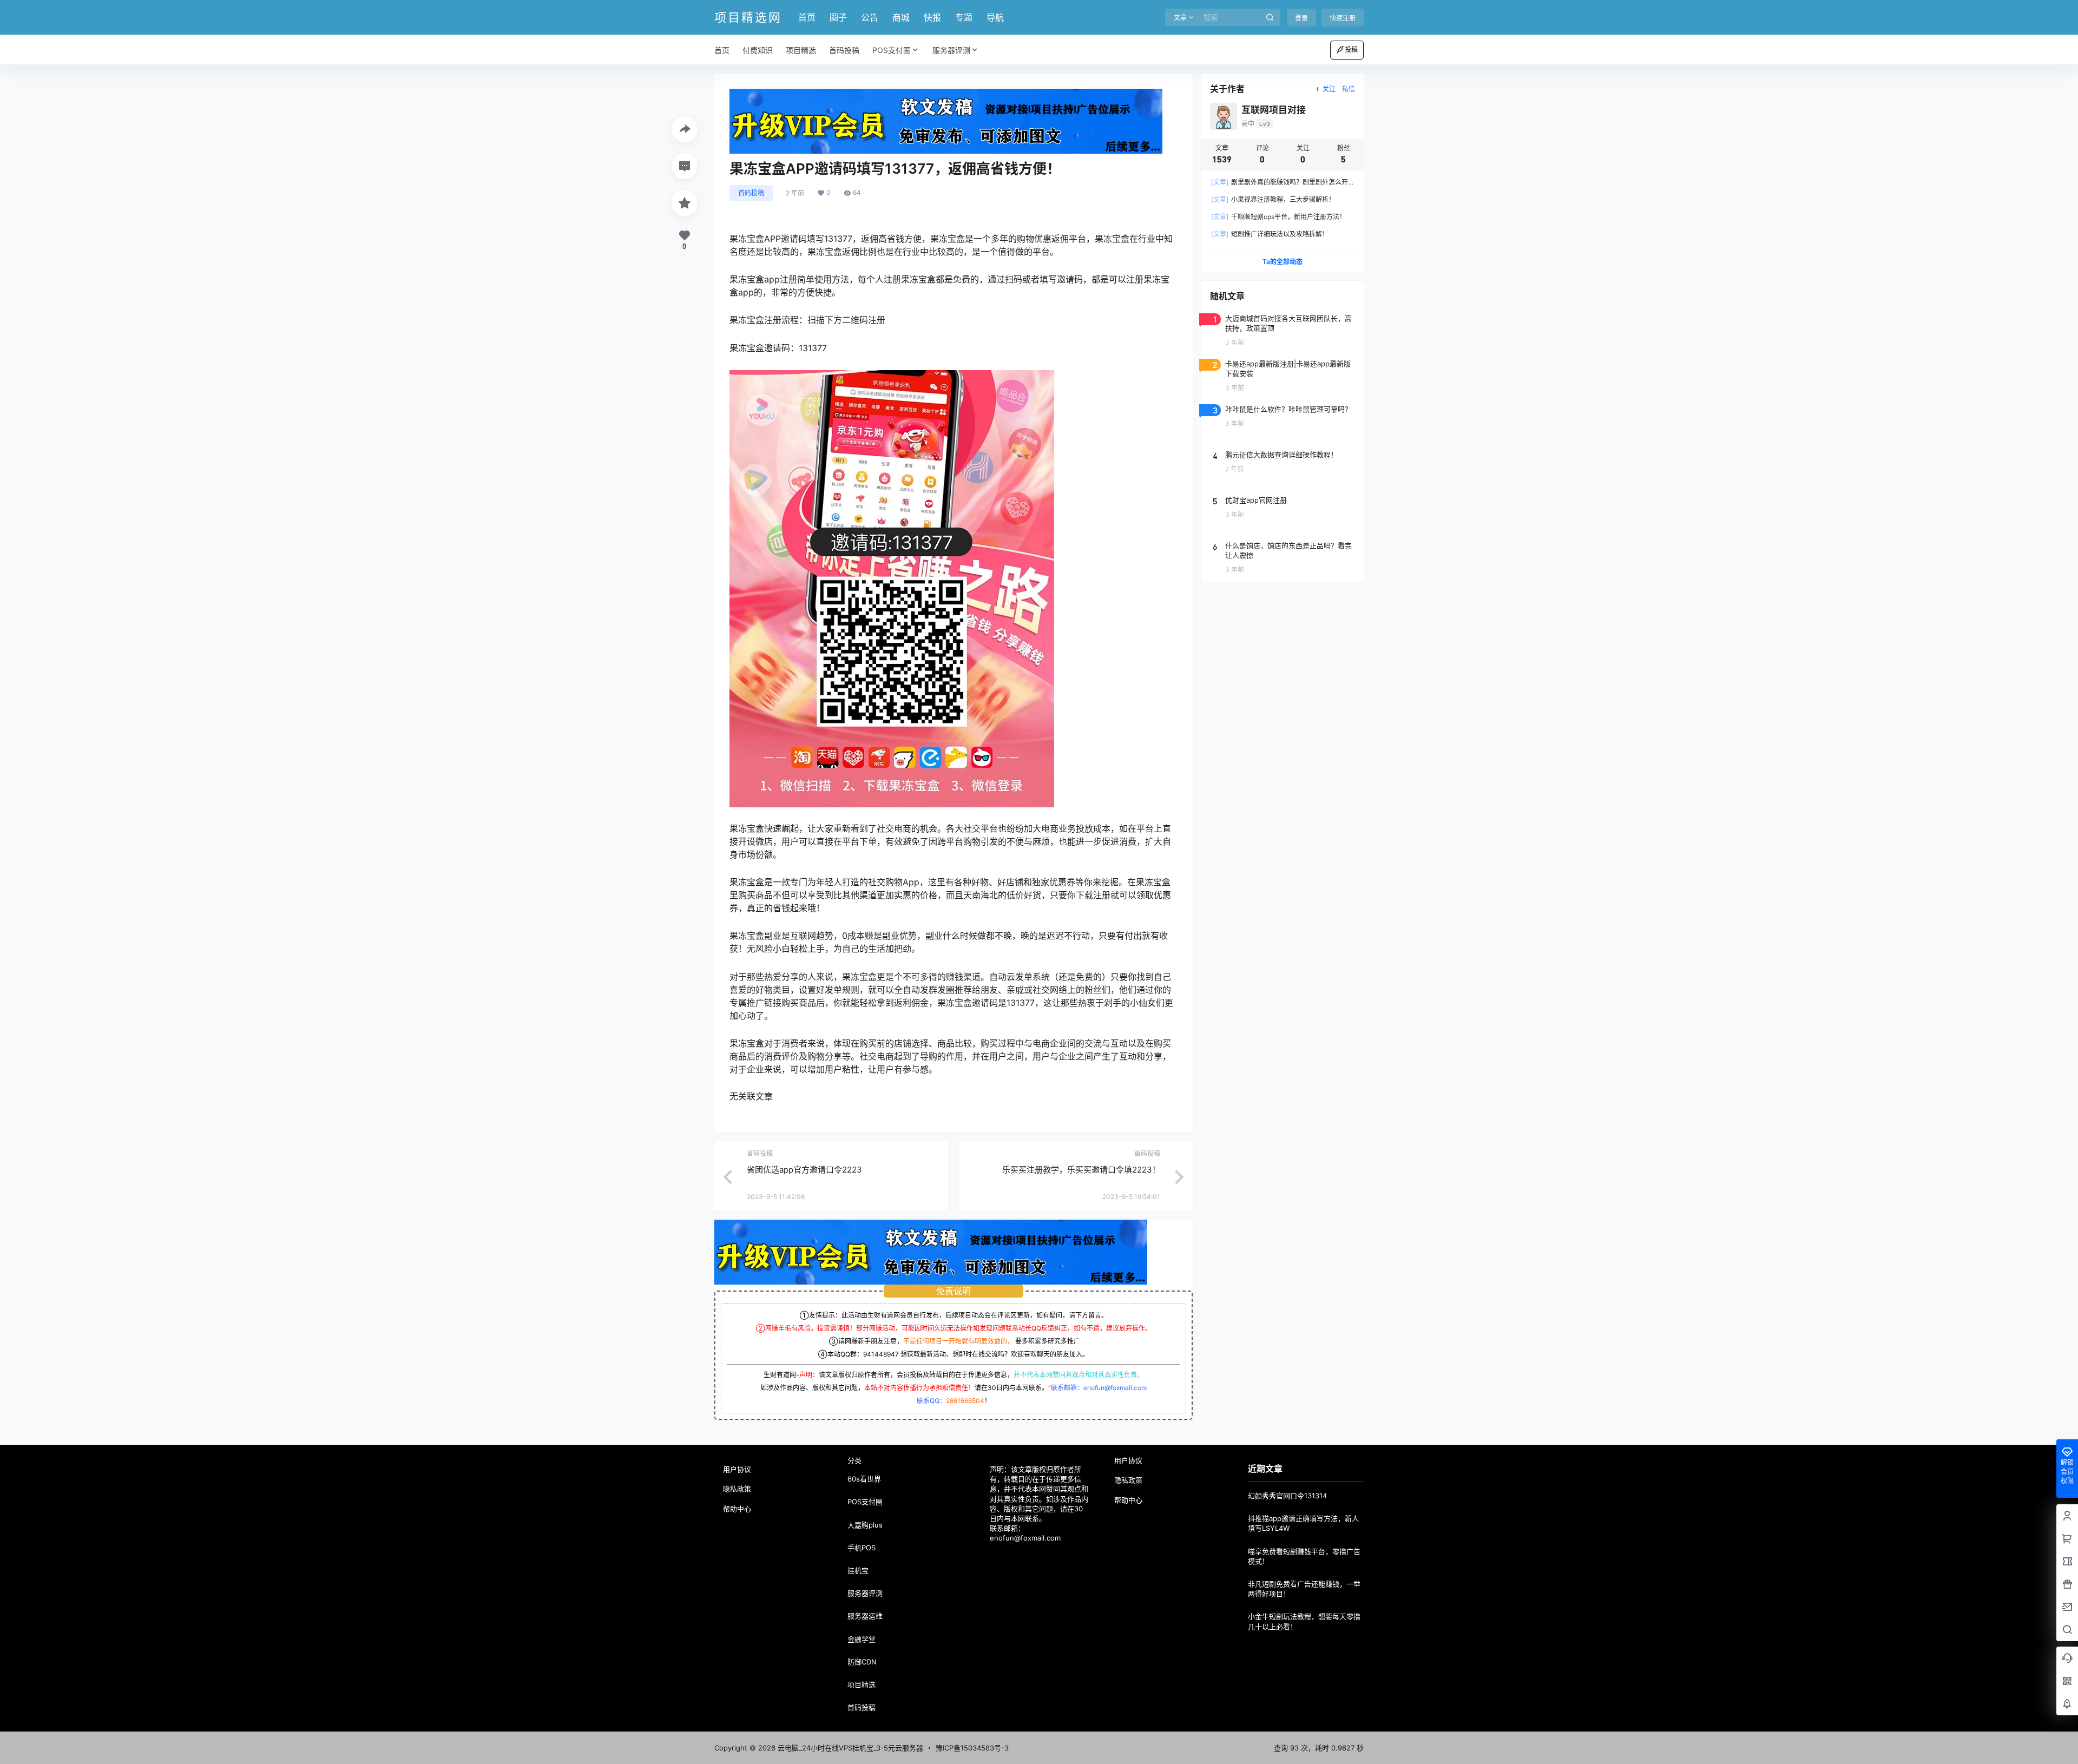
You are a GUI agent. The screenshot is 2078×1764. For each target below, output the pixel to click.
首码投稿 (751, 193)
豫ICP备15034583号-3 (972, 1748)
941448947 (881, 1354)
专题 (964, 17)
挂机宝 (858, 1570)
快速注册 (1343, 18)
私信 (1349, 89)
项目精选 (862, 1684)
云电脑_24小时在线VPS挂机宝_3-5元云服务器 (849, 1748)
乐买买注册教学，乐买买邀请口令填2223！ (1081, 1170)
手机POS (862, 1548)
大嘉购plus (865, 1525)
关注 (1329, 89)
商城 (901, 17)
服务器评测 (951, 50)
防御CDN (862, 1662)
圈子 (838, 17)
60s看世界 (864, 1479)
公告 (870, 17)
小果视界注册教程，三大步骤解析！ (1273, 199)
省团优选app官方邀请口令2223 (804, 1170)
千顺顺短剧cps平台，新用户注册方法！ (1278, 217)
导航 (995, 17)
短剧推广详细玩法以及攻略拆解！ (1270, 234)
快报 (932, 17)
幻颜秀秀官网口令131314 (1287, 1496)
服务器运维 (865, 1616)
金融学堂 (862, 1639)
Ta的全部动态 (1283, 262)
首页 (807, 17)
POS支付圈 (892, 50)
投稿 (1351, 50)
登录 (1301, 18)
